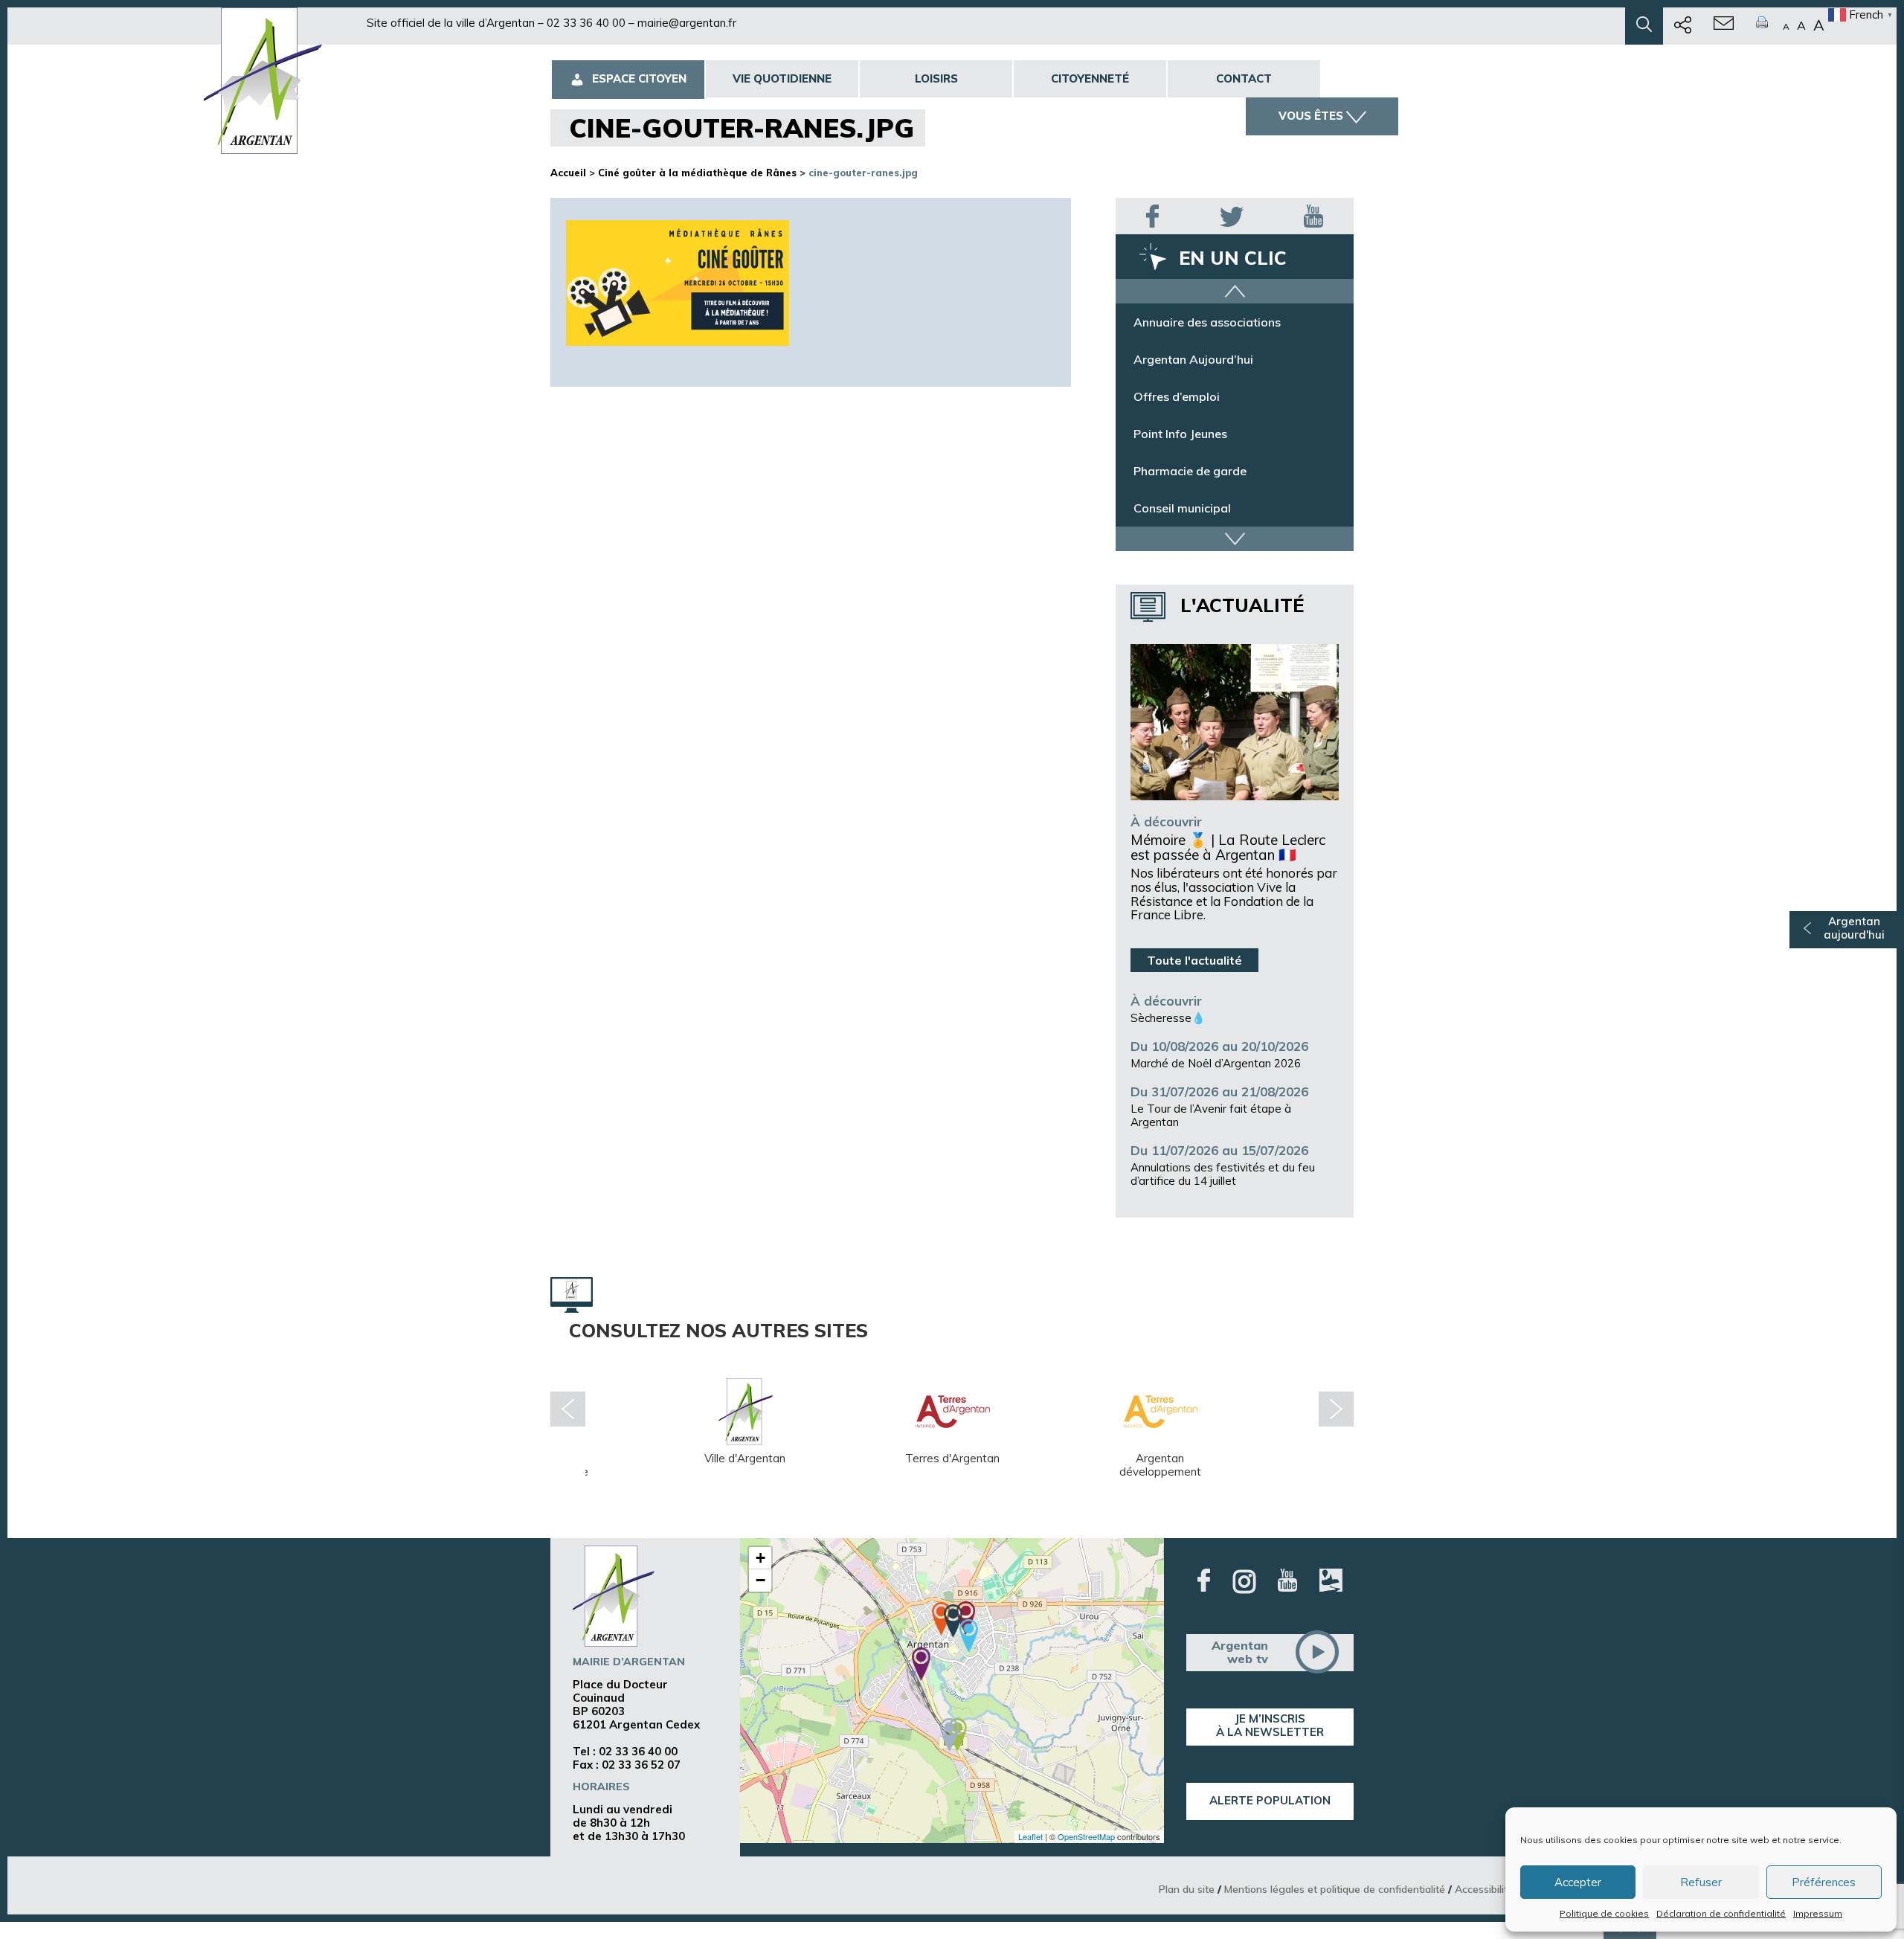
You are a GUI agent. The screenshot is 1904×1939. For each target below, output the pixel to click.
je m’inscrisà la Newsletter (1270, 1725)
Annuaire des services (1194, 322)
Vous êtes (1311, 116)
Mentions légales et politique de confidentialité (1335, 1889)
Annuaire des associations (1207, 359)
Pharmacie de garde (1190, 508)
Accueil (568, 173)
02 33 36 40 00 (586, 23)
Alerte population (1270, 1800)
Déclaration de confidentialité (1721, 1913)
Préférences (1824, 1882)
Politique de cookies (1604, 1913)
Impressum (1818, 1913)
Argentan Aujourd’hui (1193, 396)
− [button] (760, 1580)
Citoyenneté (1090, 78)
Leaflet (1030, 1836)
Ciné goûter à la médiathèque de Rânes (697, 173)
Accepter (1578, 1882)
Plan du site (1187, 1889)
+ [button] (760, 1558)
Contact (1244, 78)
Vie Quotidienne (782, 78)
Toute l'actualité (1194, 960)
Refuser (1701, 1882)
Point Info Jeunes (1180, 471)
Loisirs (936, 78)
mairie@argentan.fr (687, 23)
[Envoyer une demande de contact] (1724, 26)
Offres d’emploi (1177, 434)
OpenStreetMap (1086, 1836)
